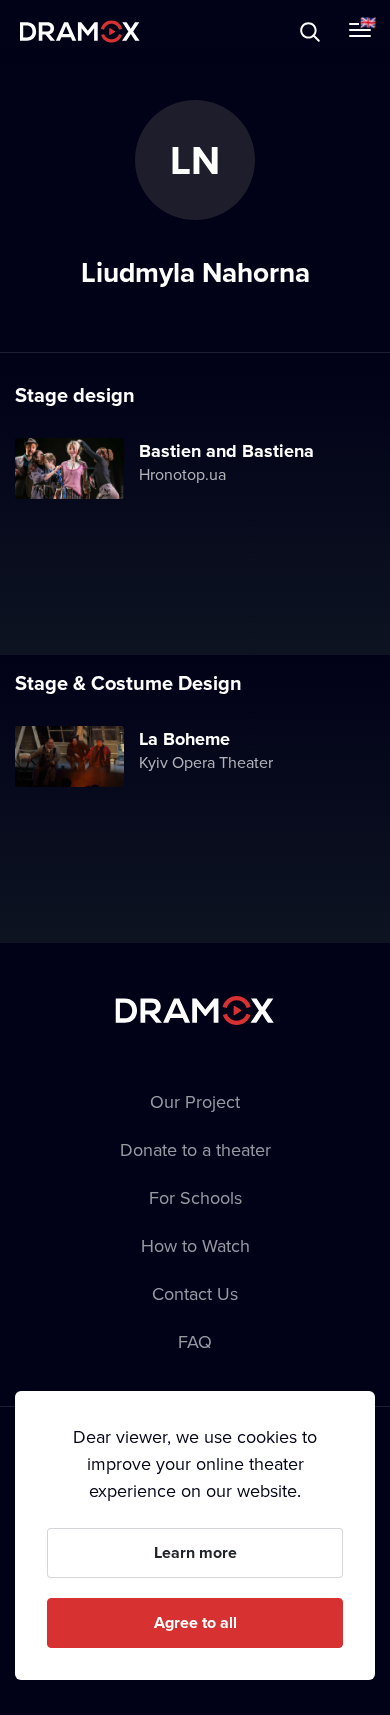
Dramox (80, 31)
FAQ (195, 1341)
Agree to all (195, 1622)
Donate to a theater (195, 1149)
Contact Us (195, 1293)
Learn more (195, 1552)
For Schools (195, 1197)
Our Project (195, 1101)
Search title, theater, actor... (140, 31)
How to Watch (195, 1245)
